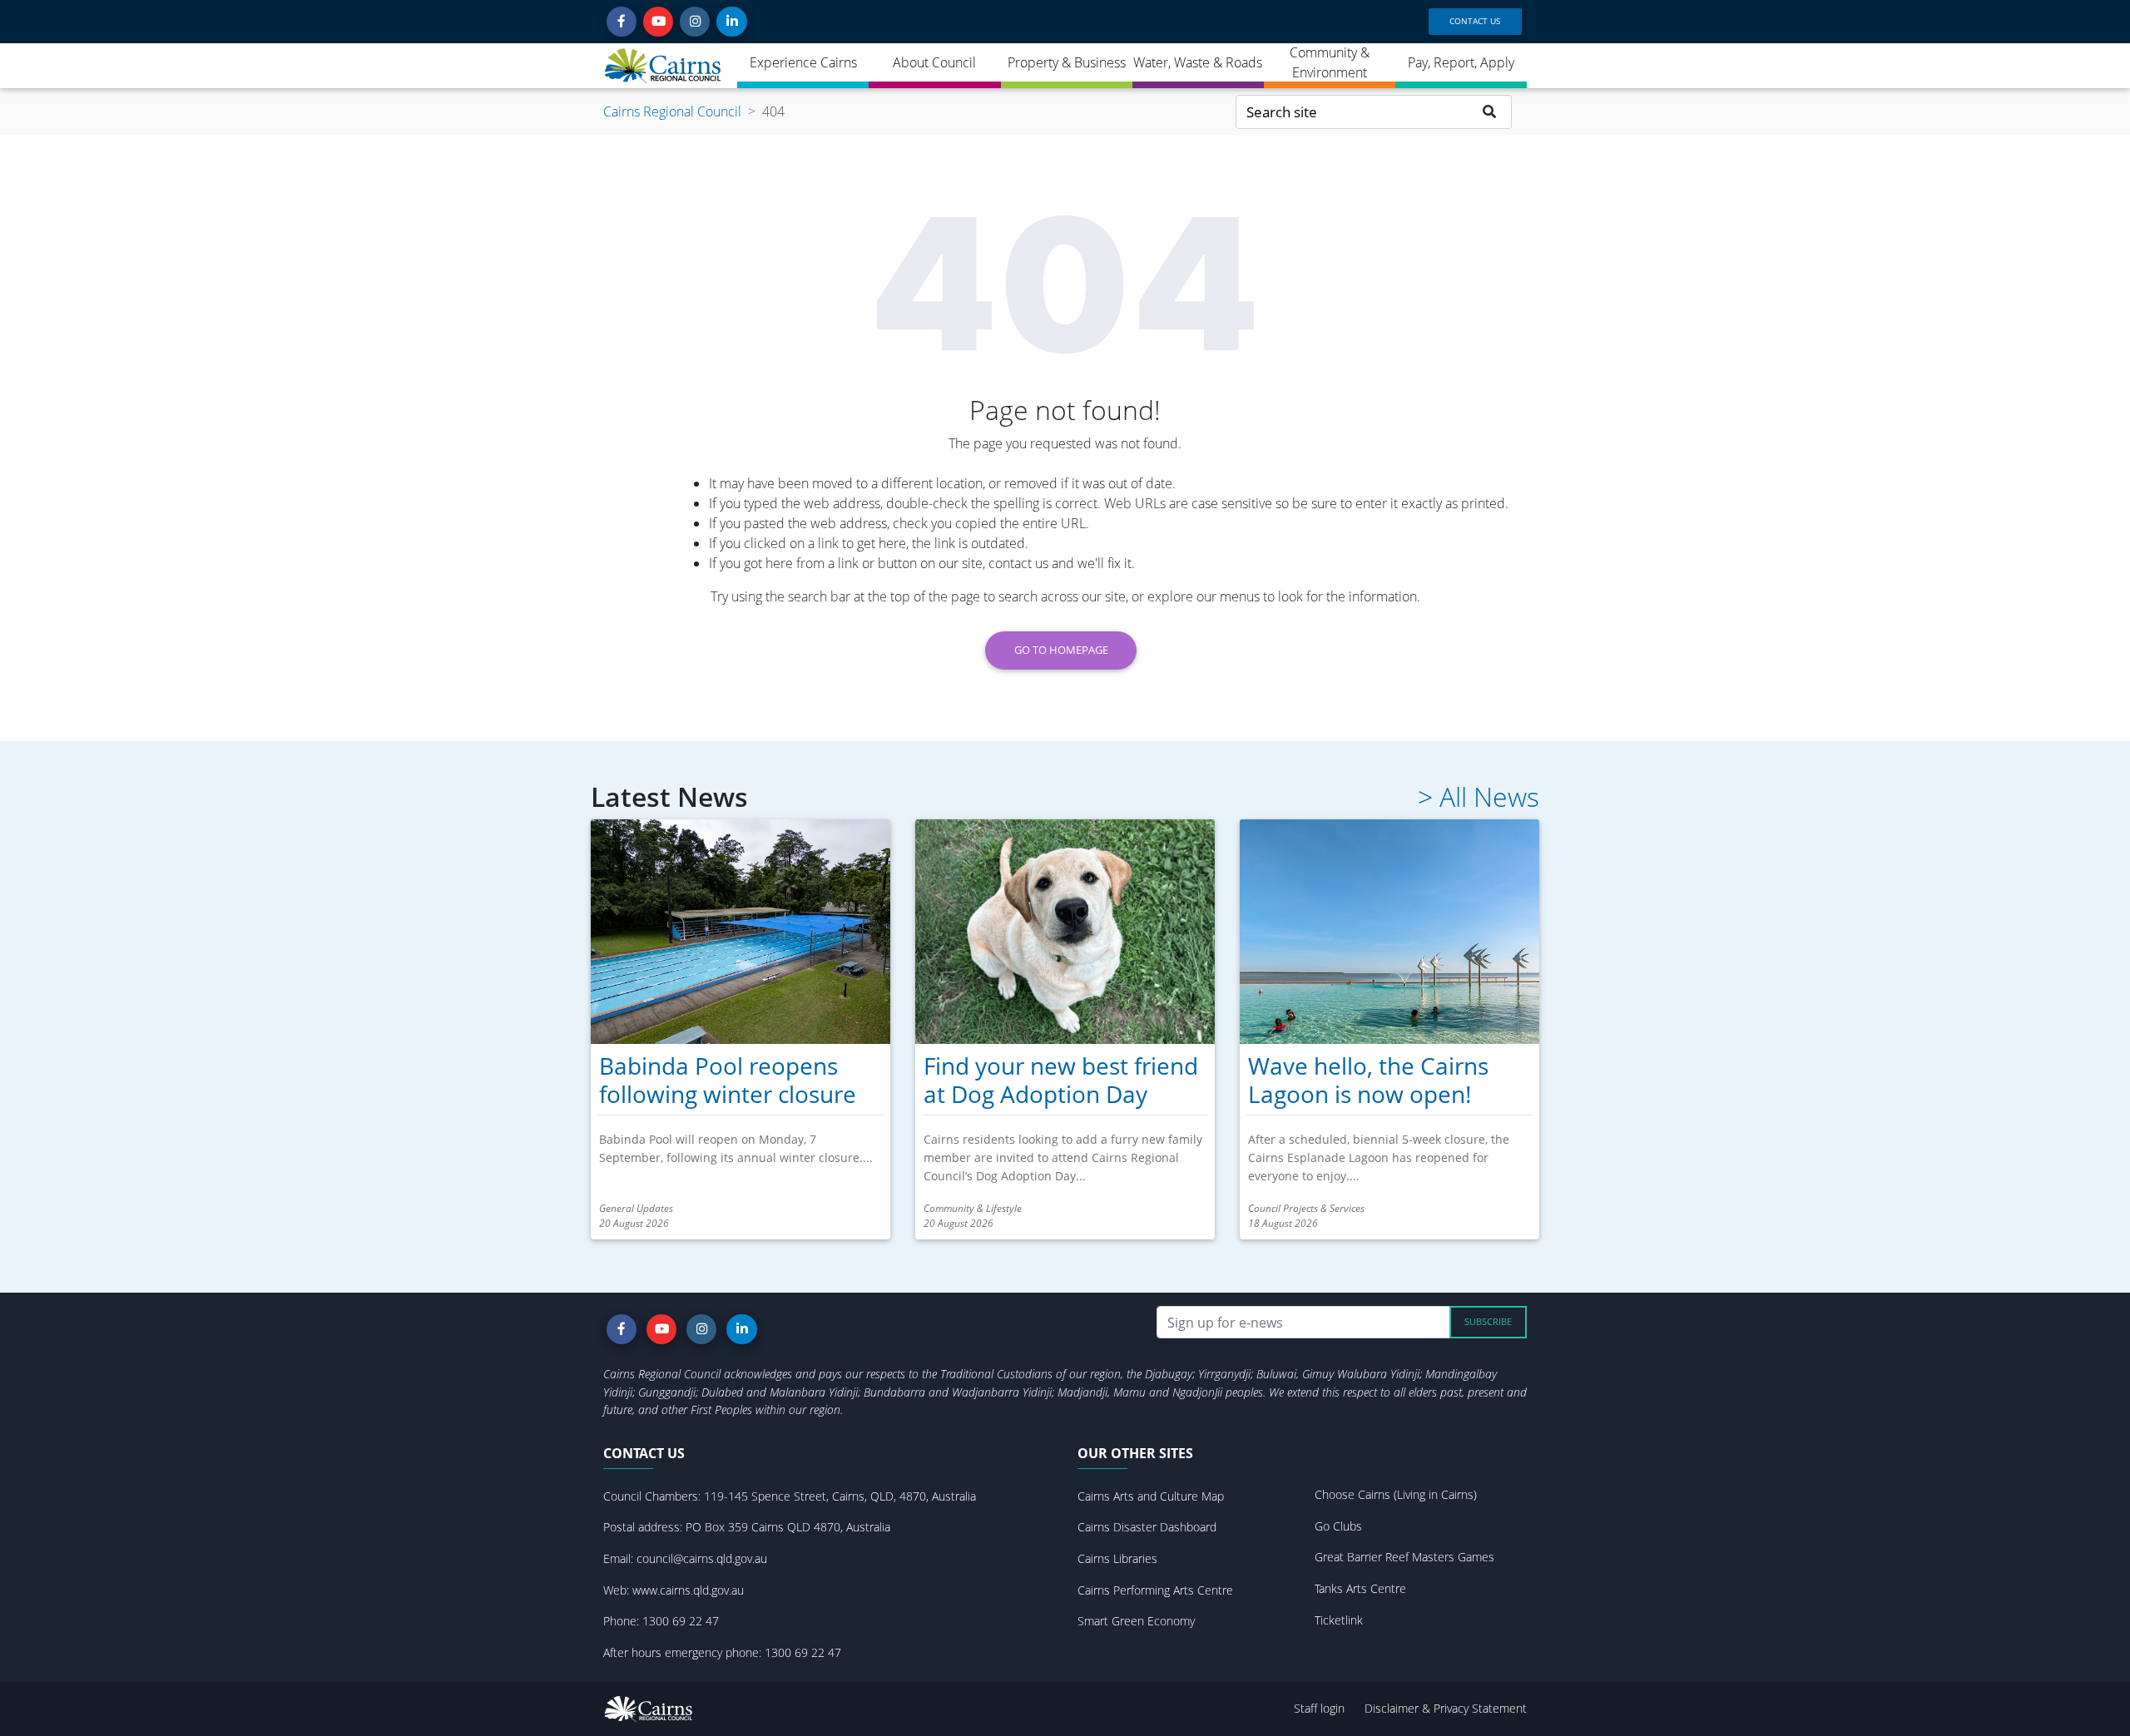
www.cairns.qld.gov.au (688, 1590)
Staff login (1319, 1708)
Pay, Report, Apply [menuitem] (1461, 62)
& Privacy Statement (1474, 1708)
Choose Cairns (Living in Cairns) (1396, 1494)
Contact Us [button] (1475, 21)
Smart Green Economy (1136, 1621)
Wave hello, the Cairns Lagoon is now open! (1368, 1080)
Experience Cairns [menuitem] (803, 62)
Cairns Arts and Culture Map (1151, 1496)
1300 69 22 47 (681, 1621)
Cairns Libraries (1117, 1558)
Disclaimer (1393, 1708)
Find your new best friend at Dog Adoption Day (1061, 1080)
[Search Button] (1490, 112)
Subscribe (1488, 1321)
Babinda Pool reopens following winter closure (728, 1080)
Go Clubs (1338, 1526)
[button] (622, 22)
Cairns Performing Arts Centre (1155, 1590)
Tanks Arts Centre (1360, 1588)
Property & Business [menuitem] (1067, 62)
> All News (1479, 797)
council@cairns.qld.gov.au (702, 1558)
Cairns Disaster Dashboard (1147, 1527)
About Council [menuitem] (934, 62)
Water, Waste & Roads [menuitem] (1198, 62)
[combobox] (1352, 112)
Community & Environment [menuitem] (1330, 62)
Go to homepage (1061, 650)
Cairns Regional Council (672, 111)
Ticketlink (1339, 1620)
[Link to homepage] (664, 66)
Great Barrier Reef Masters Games (1404, 1557)
